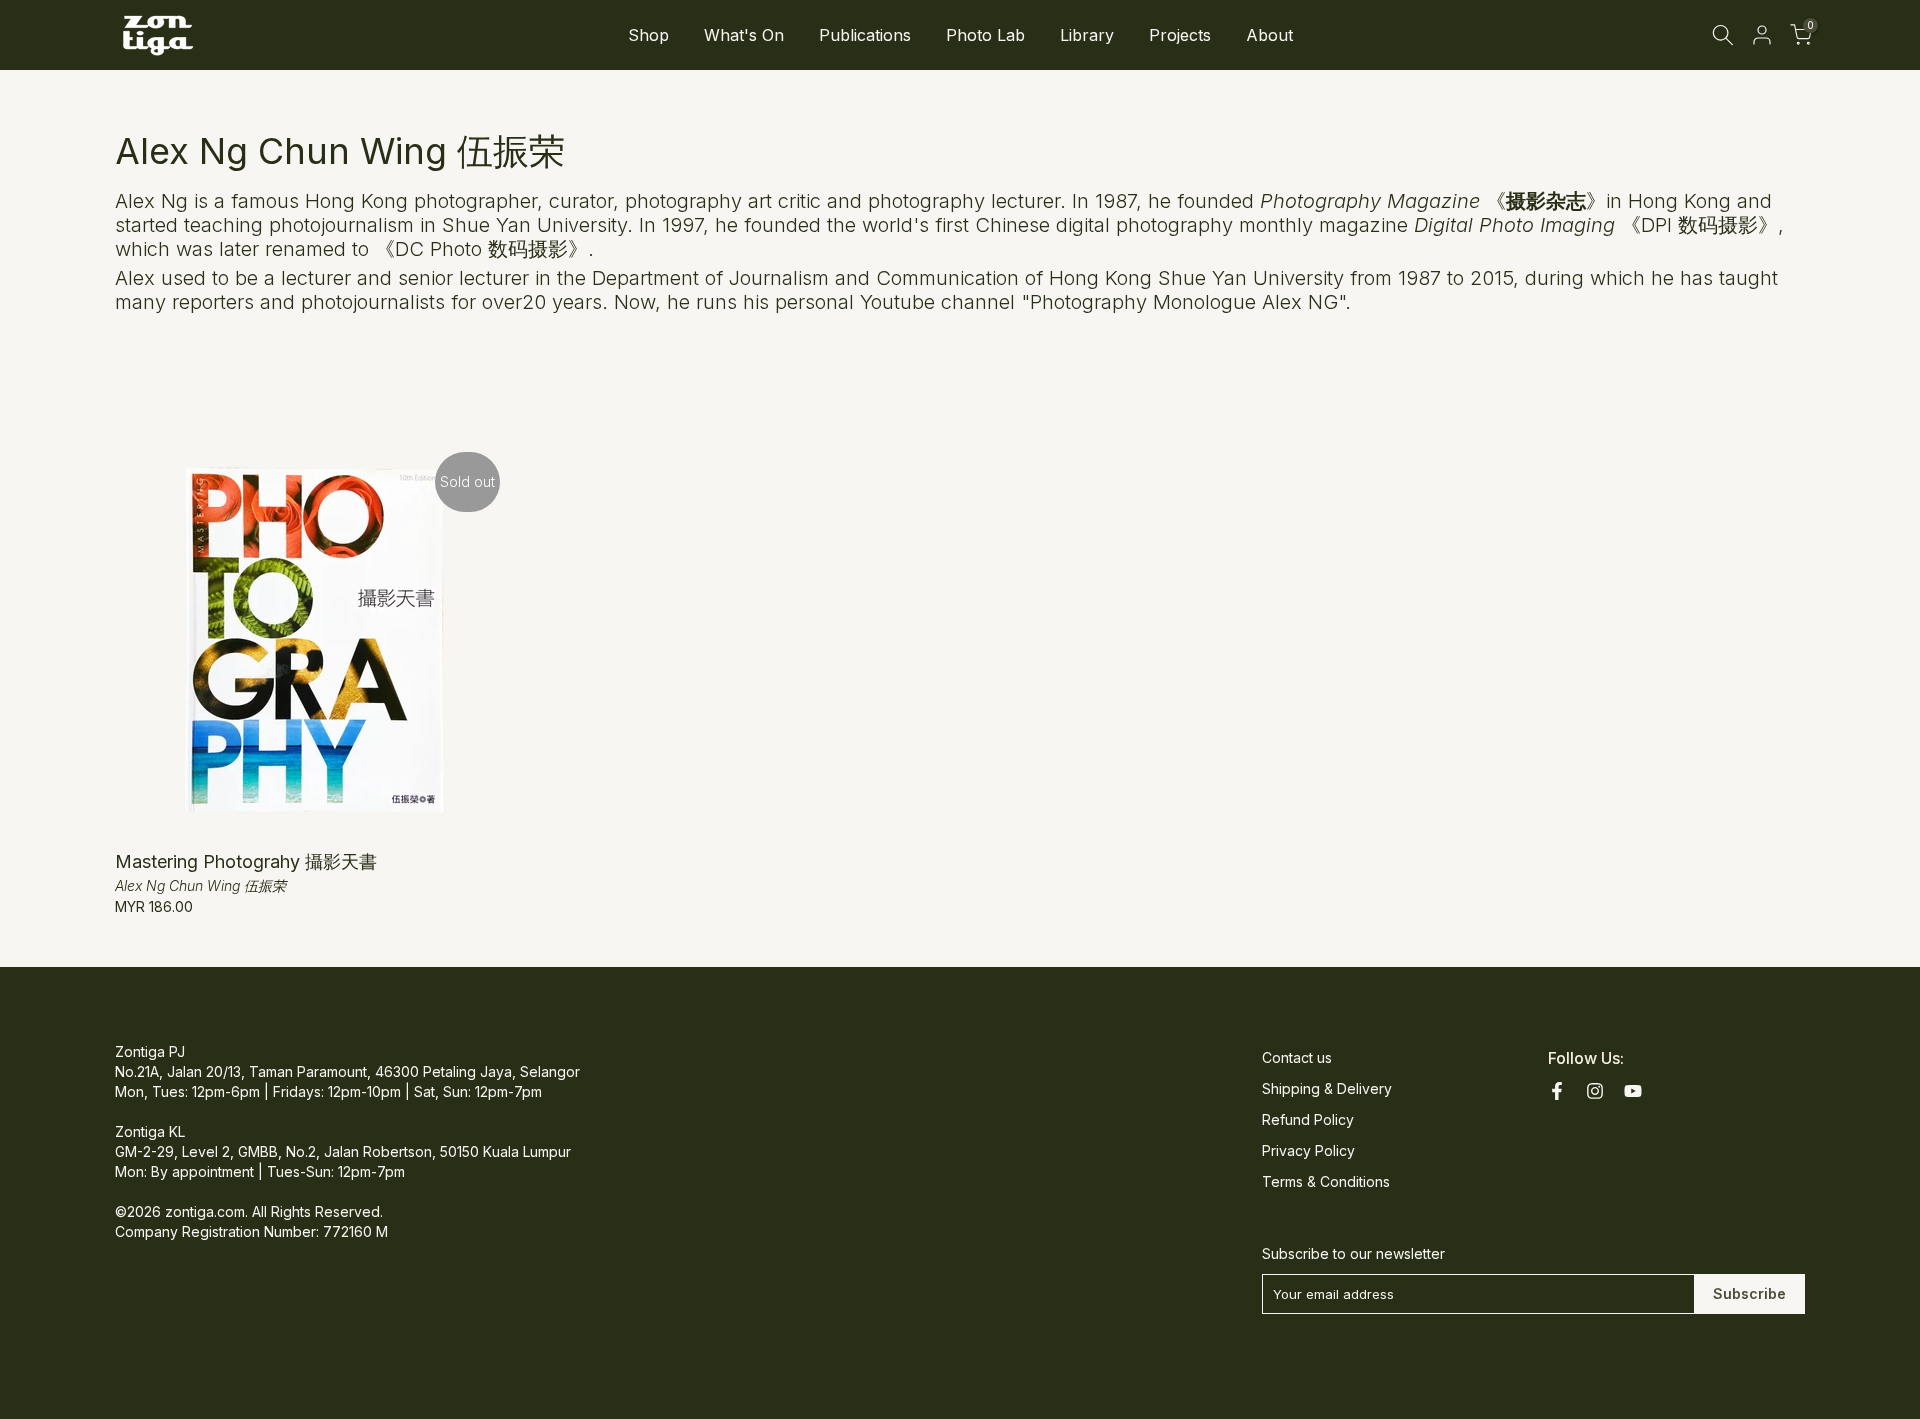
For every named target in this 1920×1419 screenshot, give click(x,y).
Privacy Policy (1308, 1150)
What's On (744, 35)
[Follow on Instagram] (1595, 1091)
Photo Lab (985, 35)
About (1269, 35)
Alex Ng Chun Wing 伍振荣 (200, 885)
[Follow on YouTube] (1633, 1091)
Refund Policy (1308, 1119)
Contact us (1297, 1057)
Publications (865, 35)
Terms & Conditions (1326, 1181)
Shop (648, 35)
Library (1087, 35)
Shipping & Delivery (1327, 1088)
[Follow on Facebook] (1557, 1091)
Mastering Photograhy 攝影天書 (246, 861)
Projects (1180, 35)
